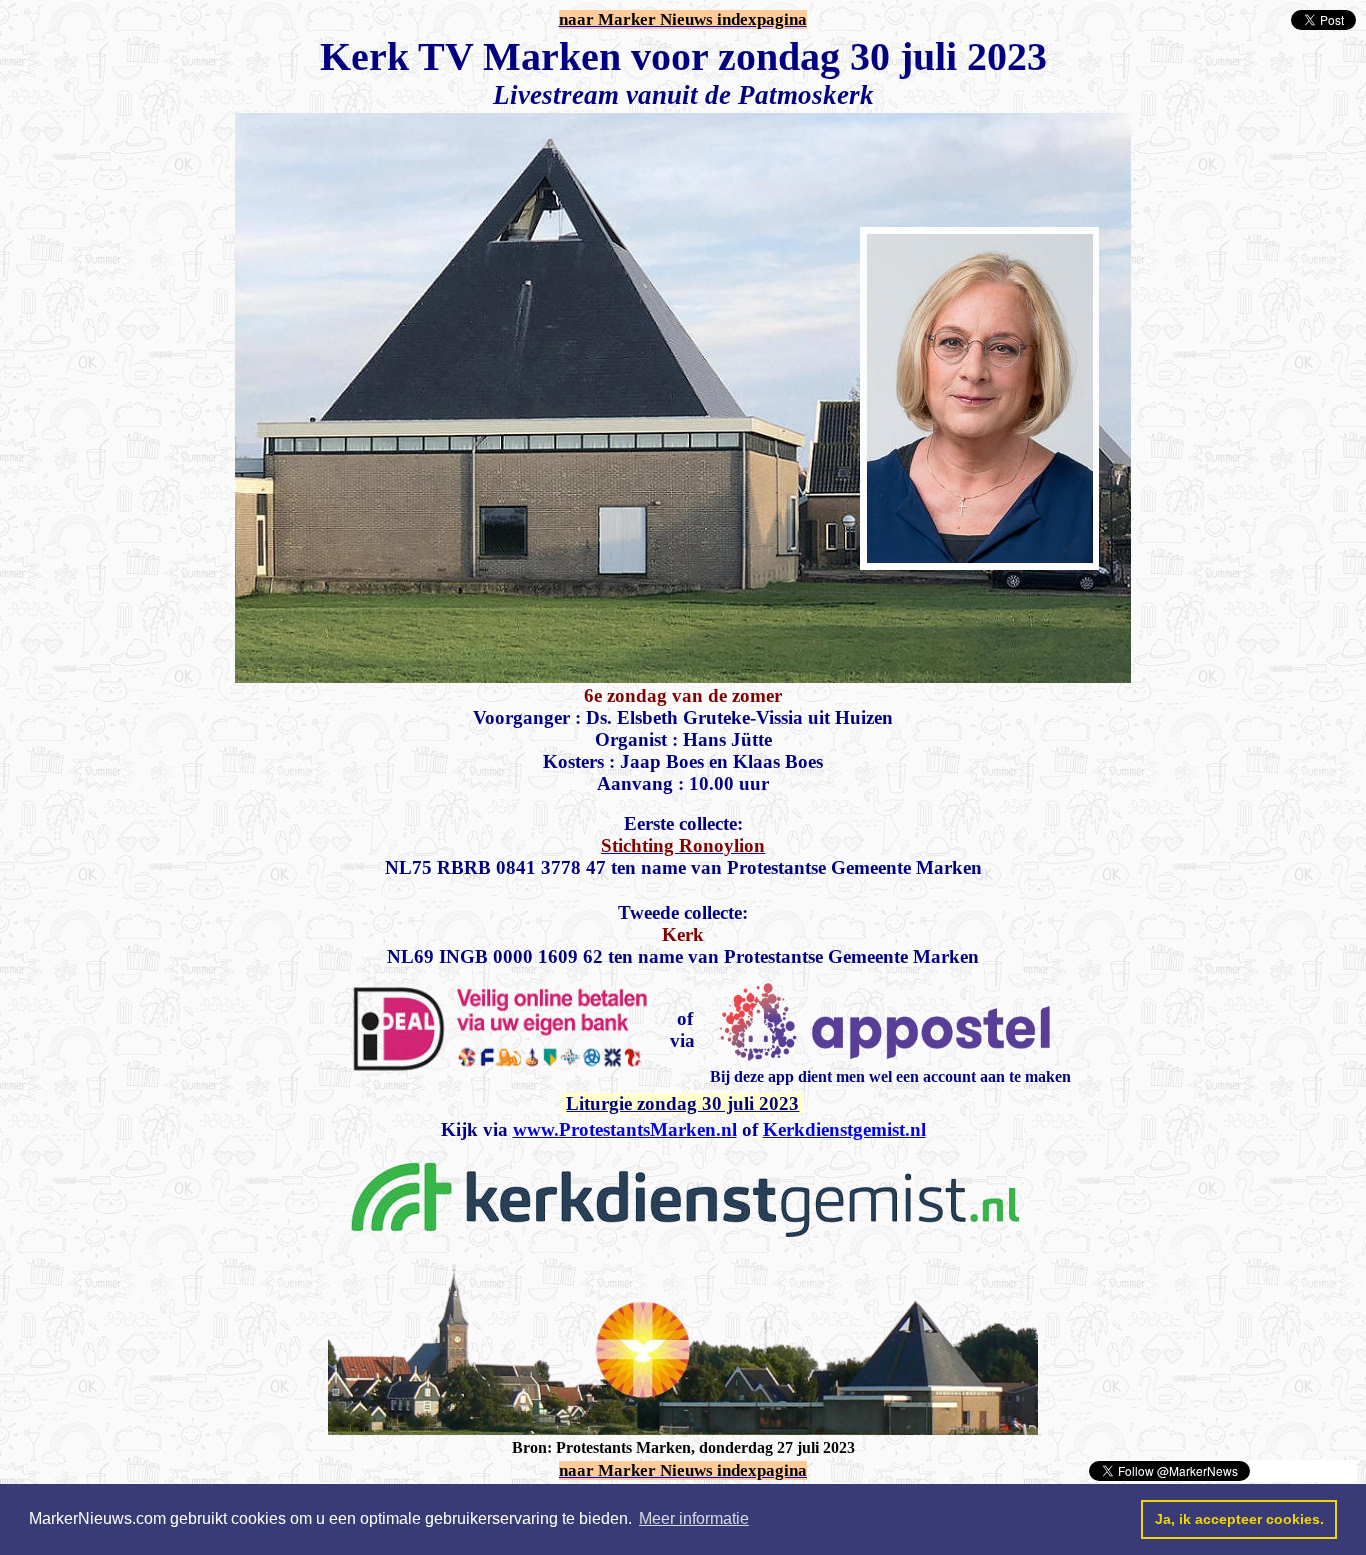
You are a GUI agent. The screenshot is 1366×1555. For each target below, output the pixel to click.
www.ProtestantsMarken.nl (625, 1129)
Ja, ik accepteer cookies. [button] (1239, 1519)
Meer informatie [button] (694, 1518)
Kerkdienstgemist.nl (844, 1129)
